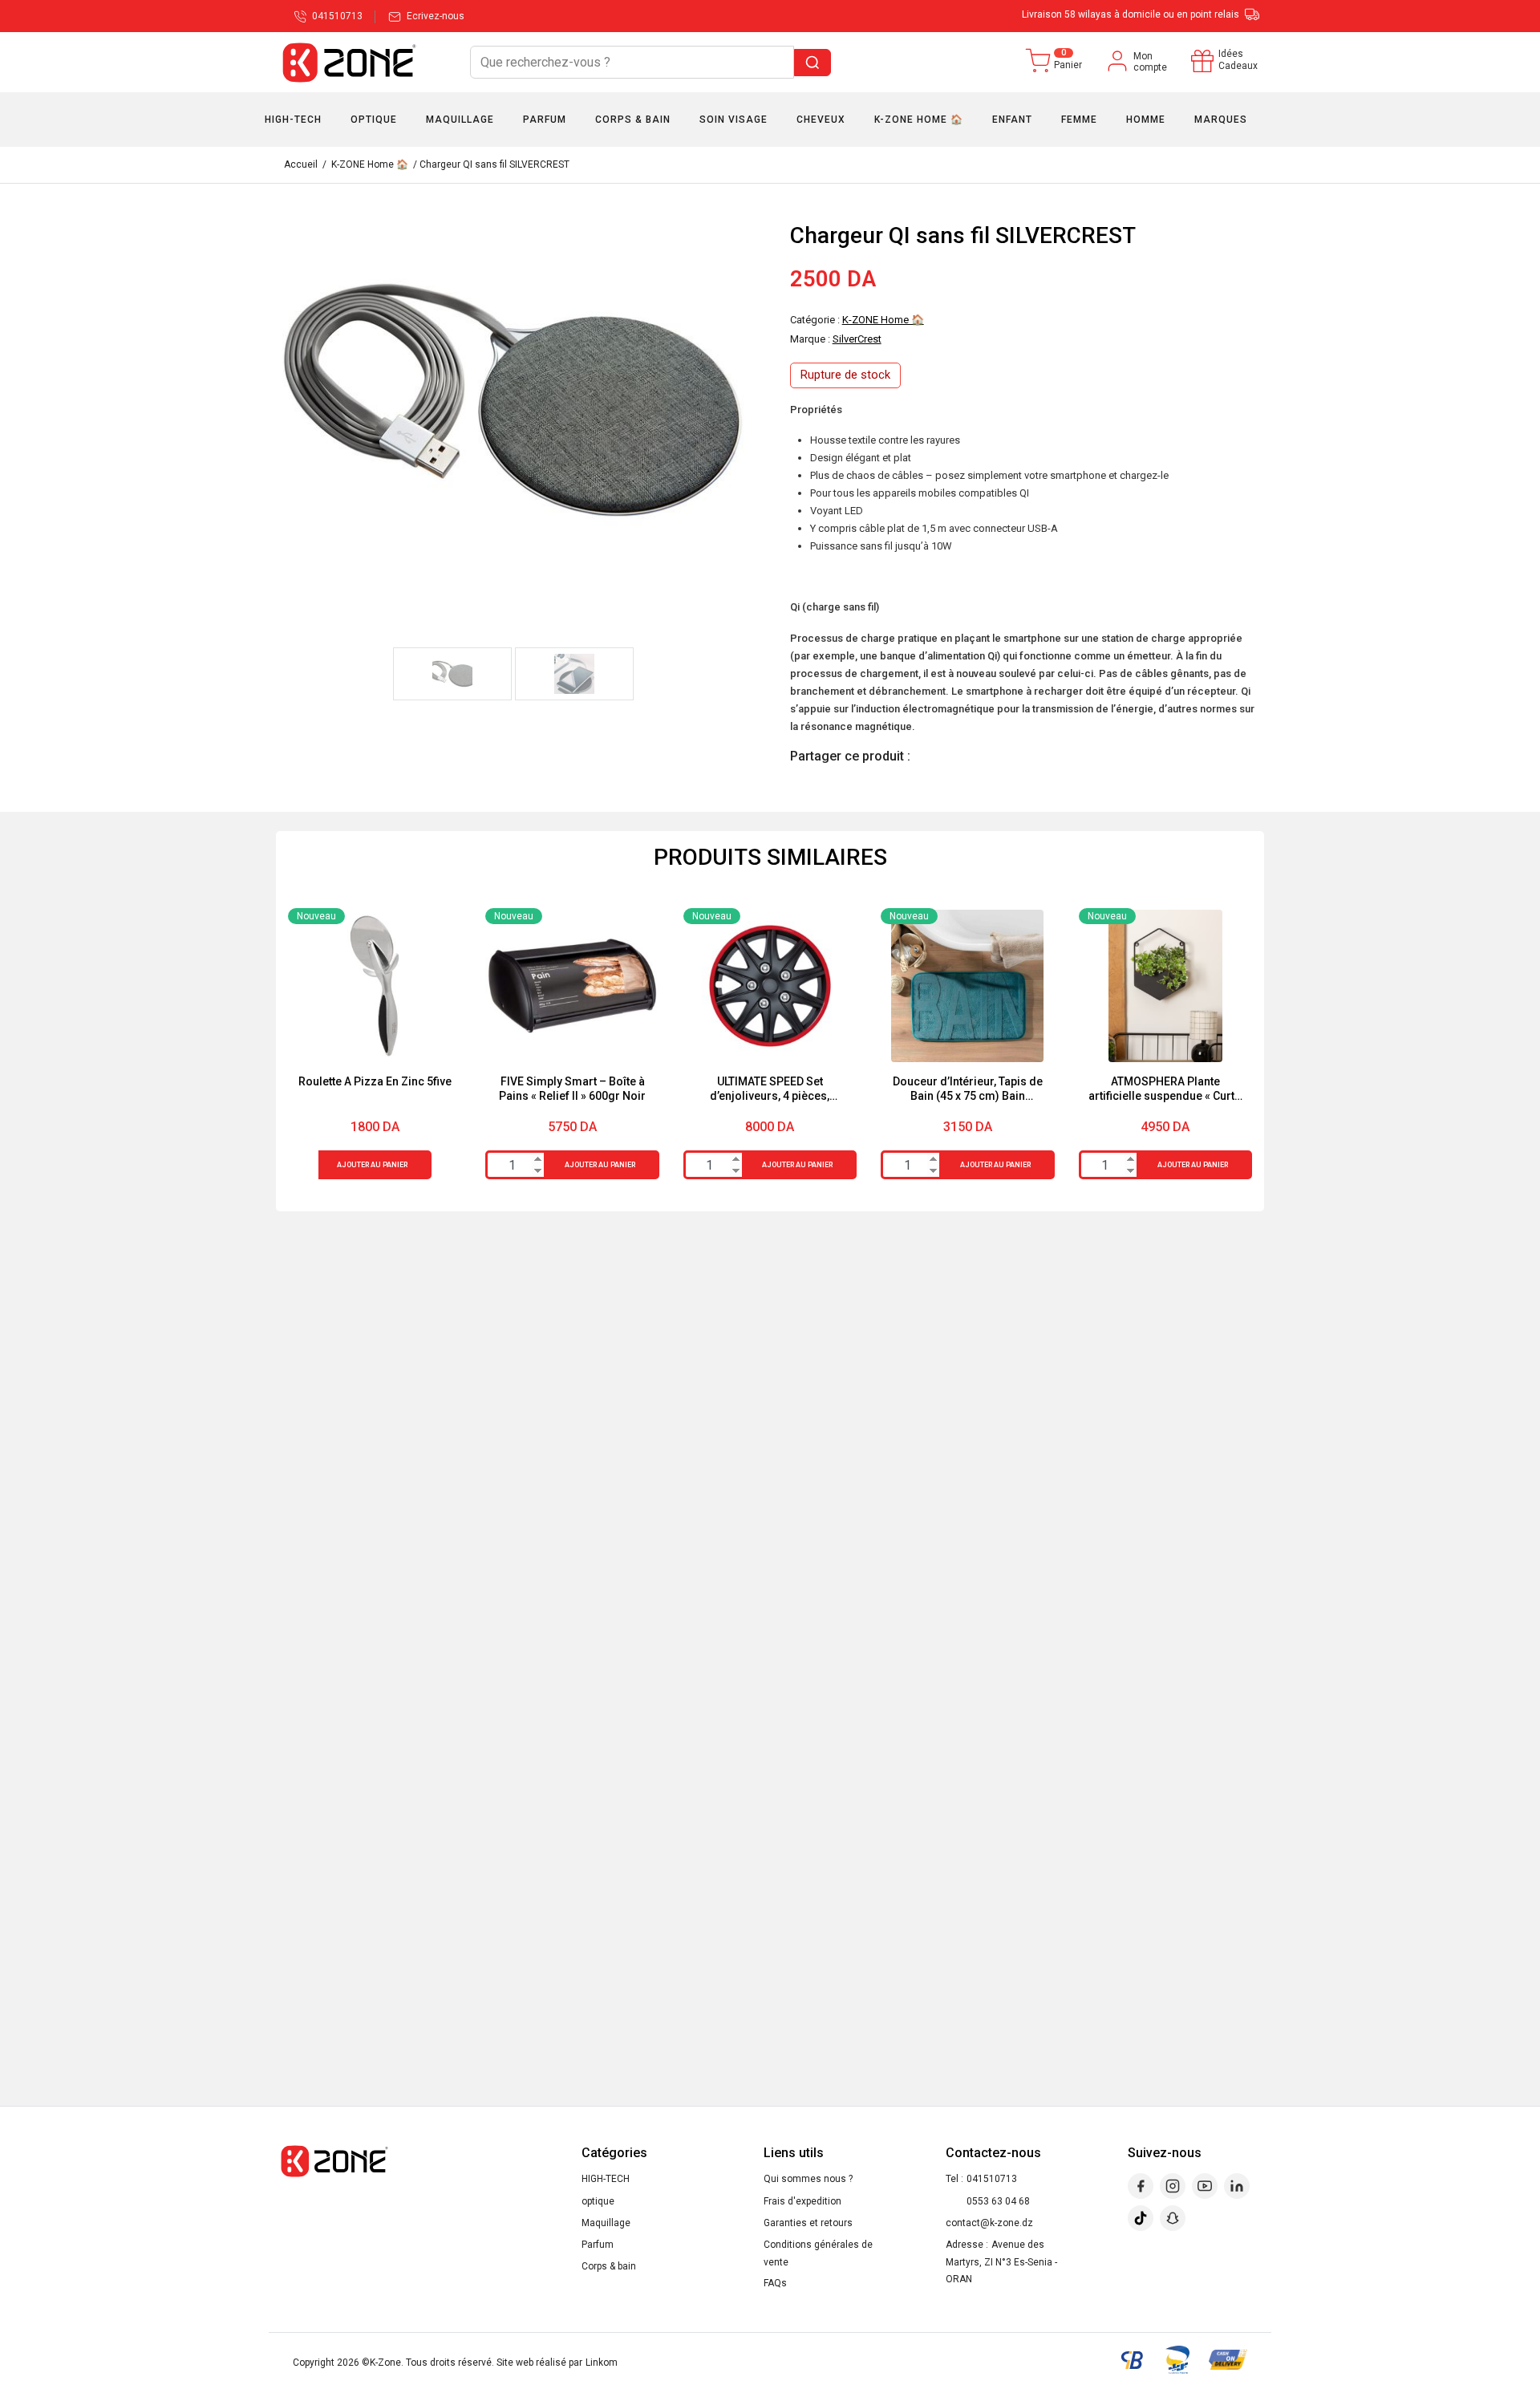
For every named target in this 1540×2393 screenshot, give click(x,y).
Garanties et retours (808, 2223)
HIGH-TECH (606, 2179)
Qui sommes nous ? (808, 2179)
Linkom (602, 2363)
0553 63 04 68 (998, 2201)
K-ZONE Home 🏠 (370, 164)
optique (598, 2201)
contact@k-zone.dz (989, 2223)
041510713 (992, 2179)
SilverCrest (857, 339)
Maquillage (606, 2223)
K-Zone (385, 2363)
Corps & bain (609, 2266)
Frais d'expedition (802, 2201)
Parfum (598, 2245)
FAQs (775, 2283)
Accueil (301, 164)
